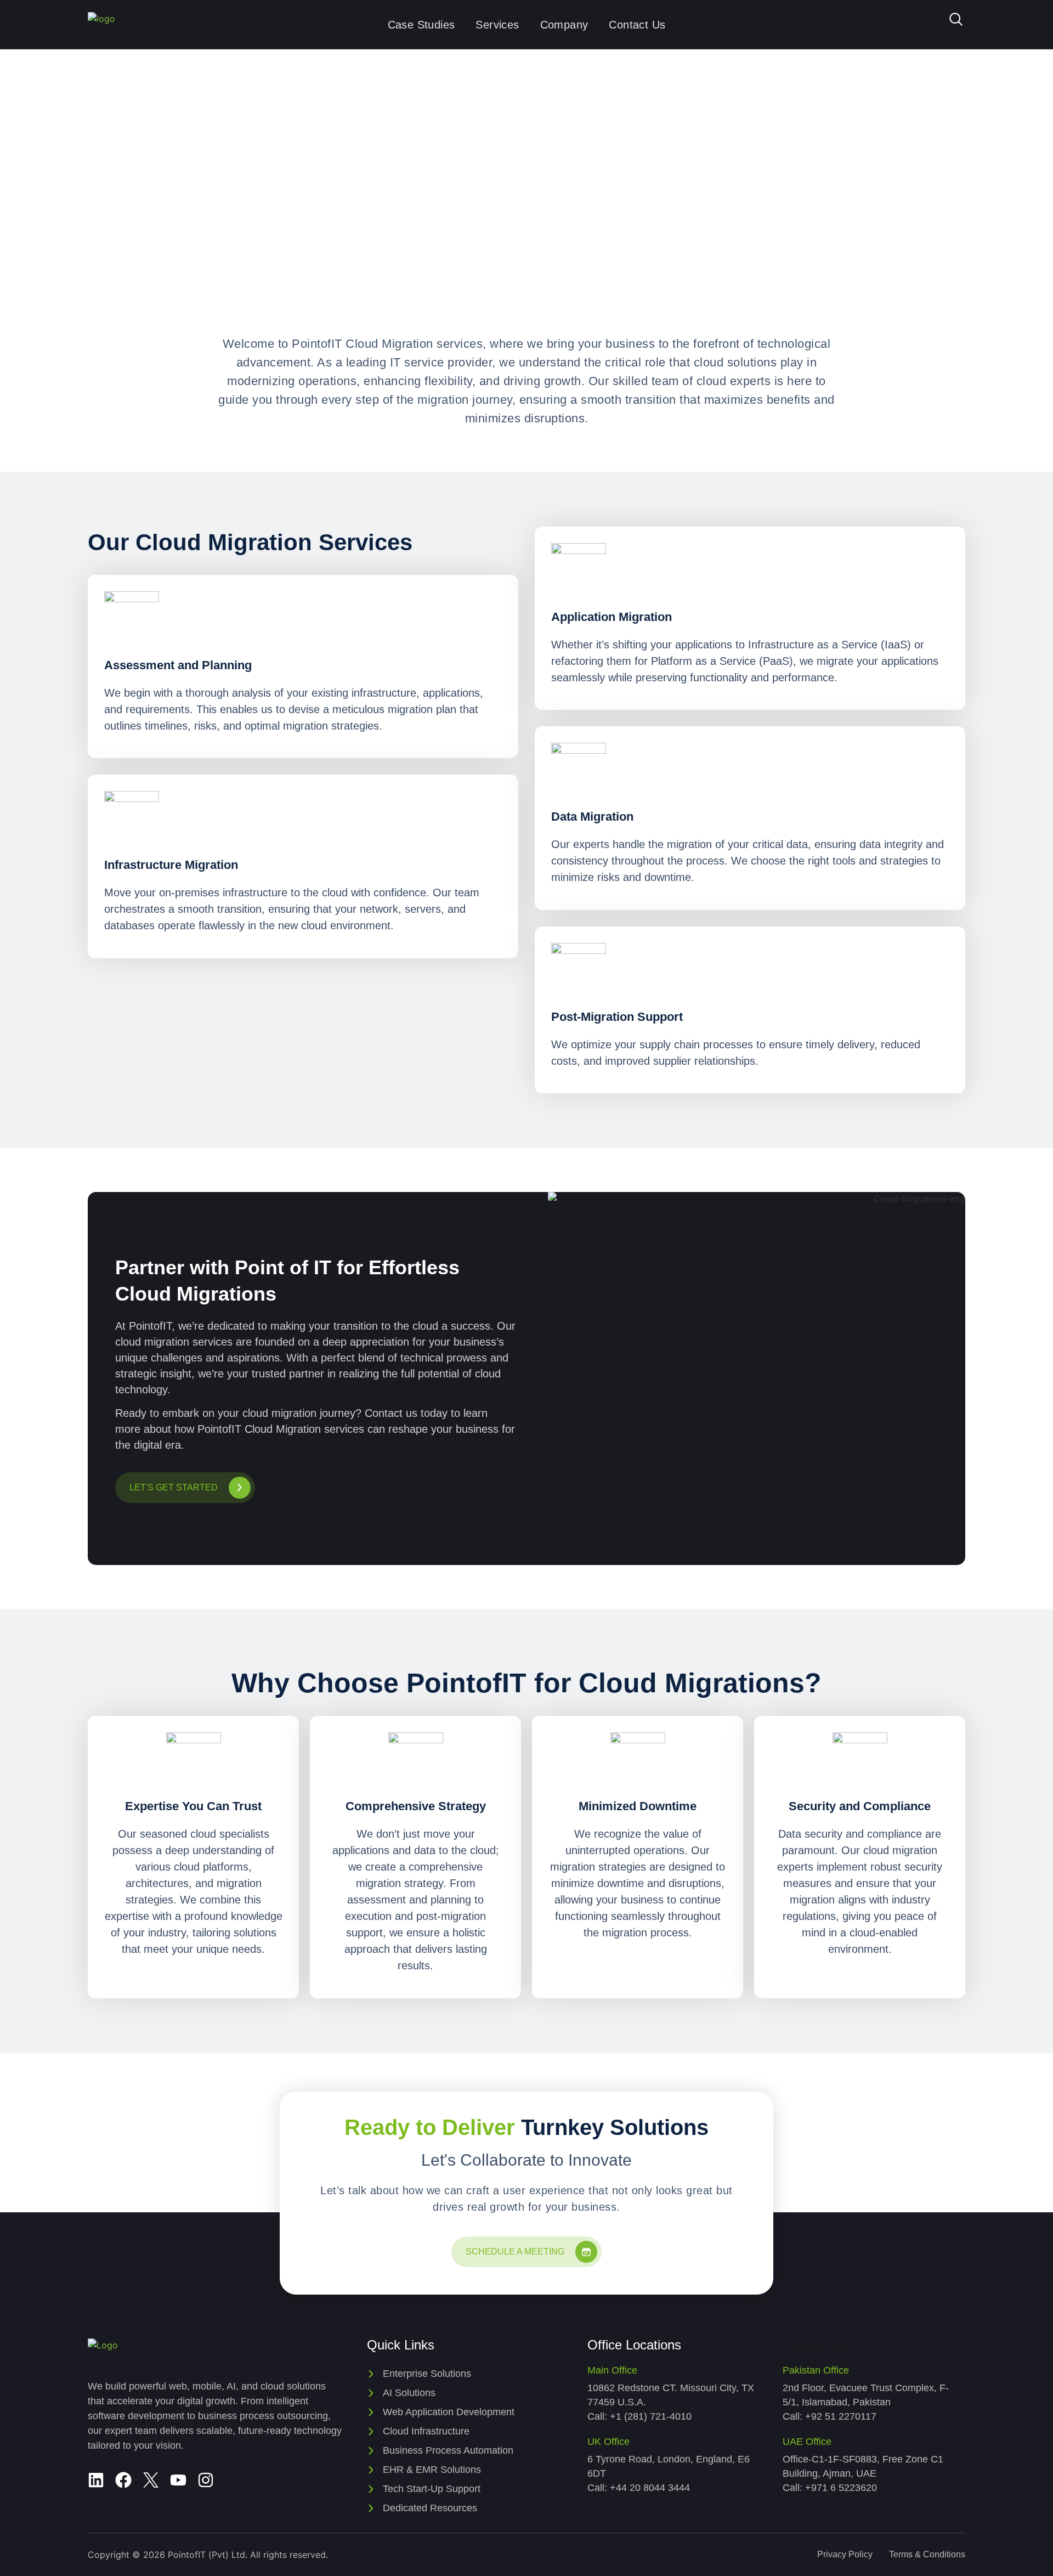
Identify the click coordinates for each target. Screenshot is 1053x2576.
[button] (956, 22)
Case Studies (421, 25)
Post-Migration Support (617, 1017)
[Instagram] (206, 2480)
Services (497, 25)
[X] (151, 2480)
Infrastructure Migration (171, 865)
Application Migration (612, 617)
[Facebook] (123, 2480)
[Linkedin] (96, 2480)
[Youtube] (178, 2480)
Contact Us (637, 25)
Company (564, 25)
